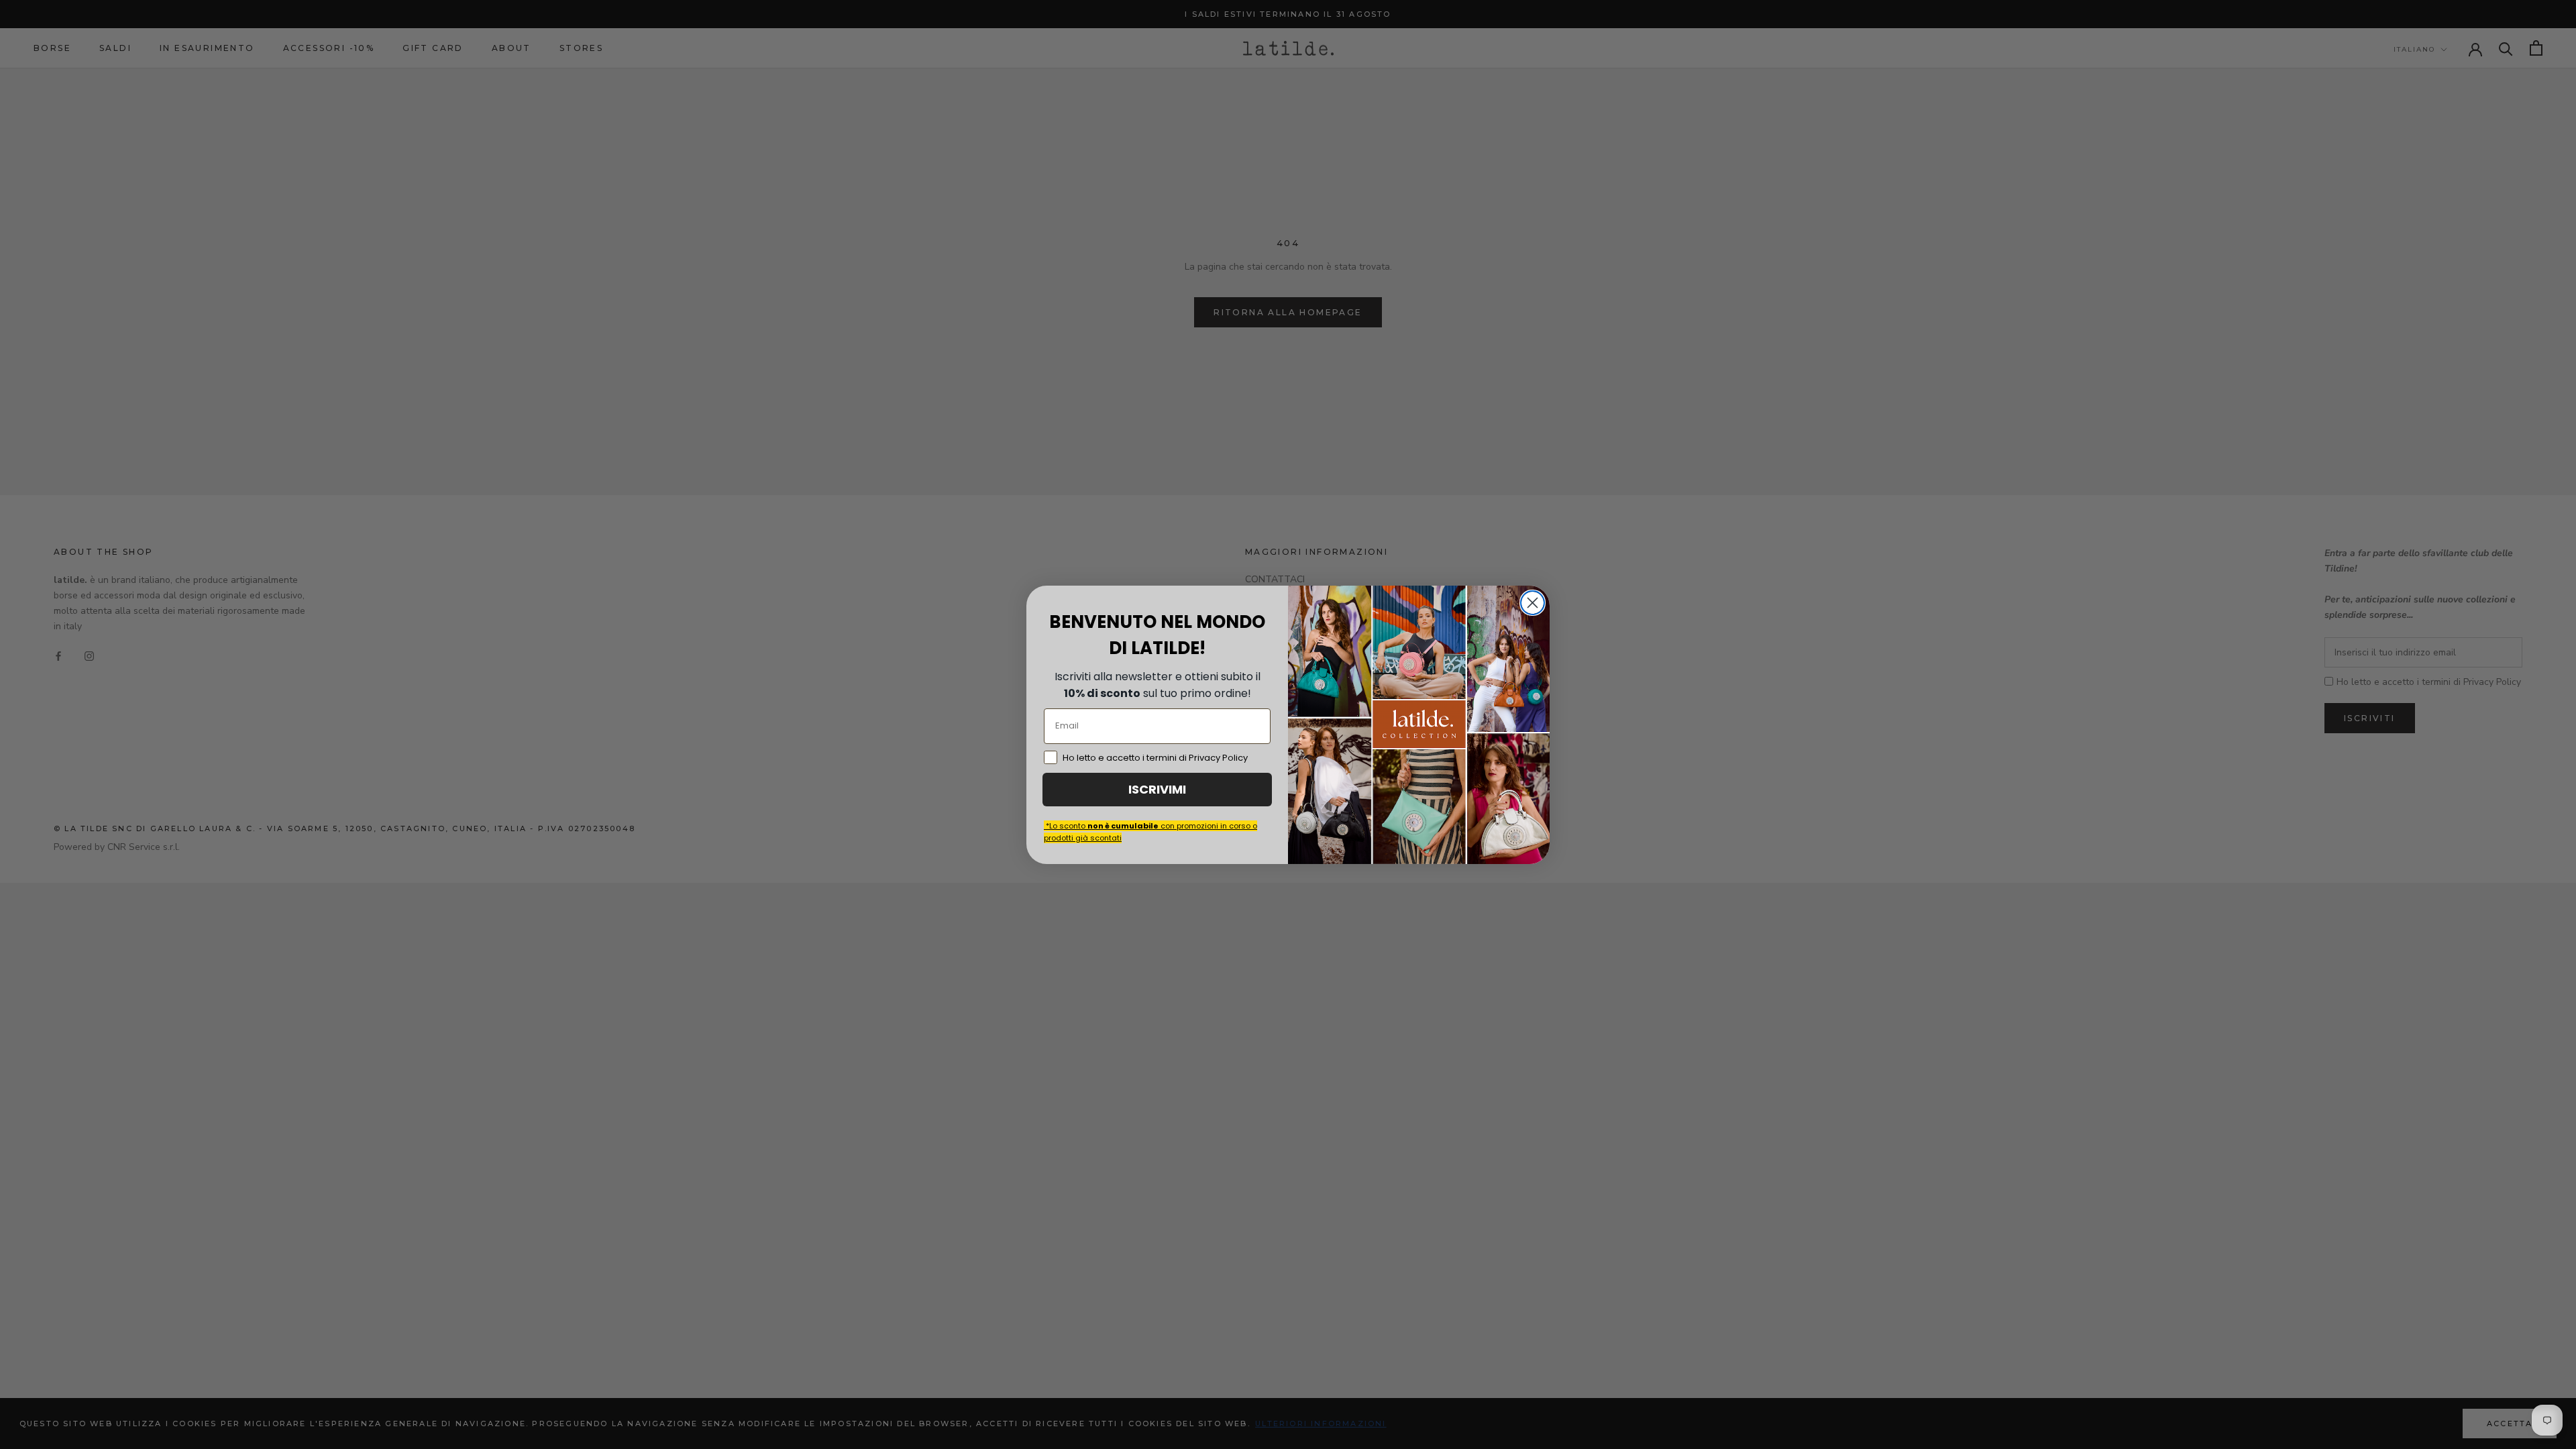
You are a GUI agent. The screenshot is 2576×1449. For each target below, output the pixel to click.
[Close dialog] (1533, 603)
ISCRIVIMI (1157, 789)
